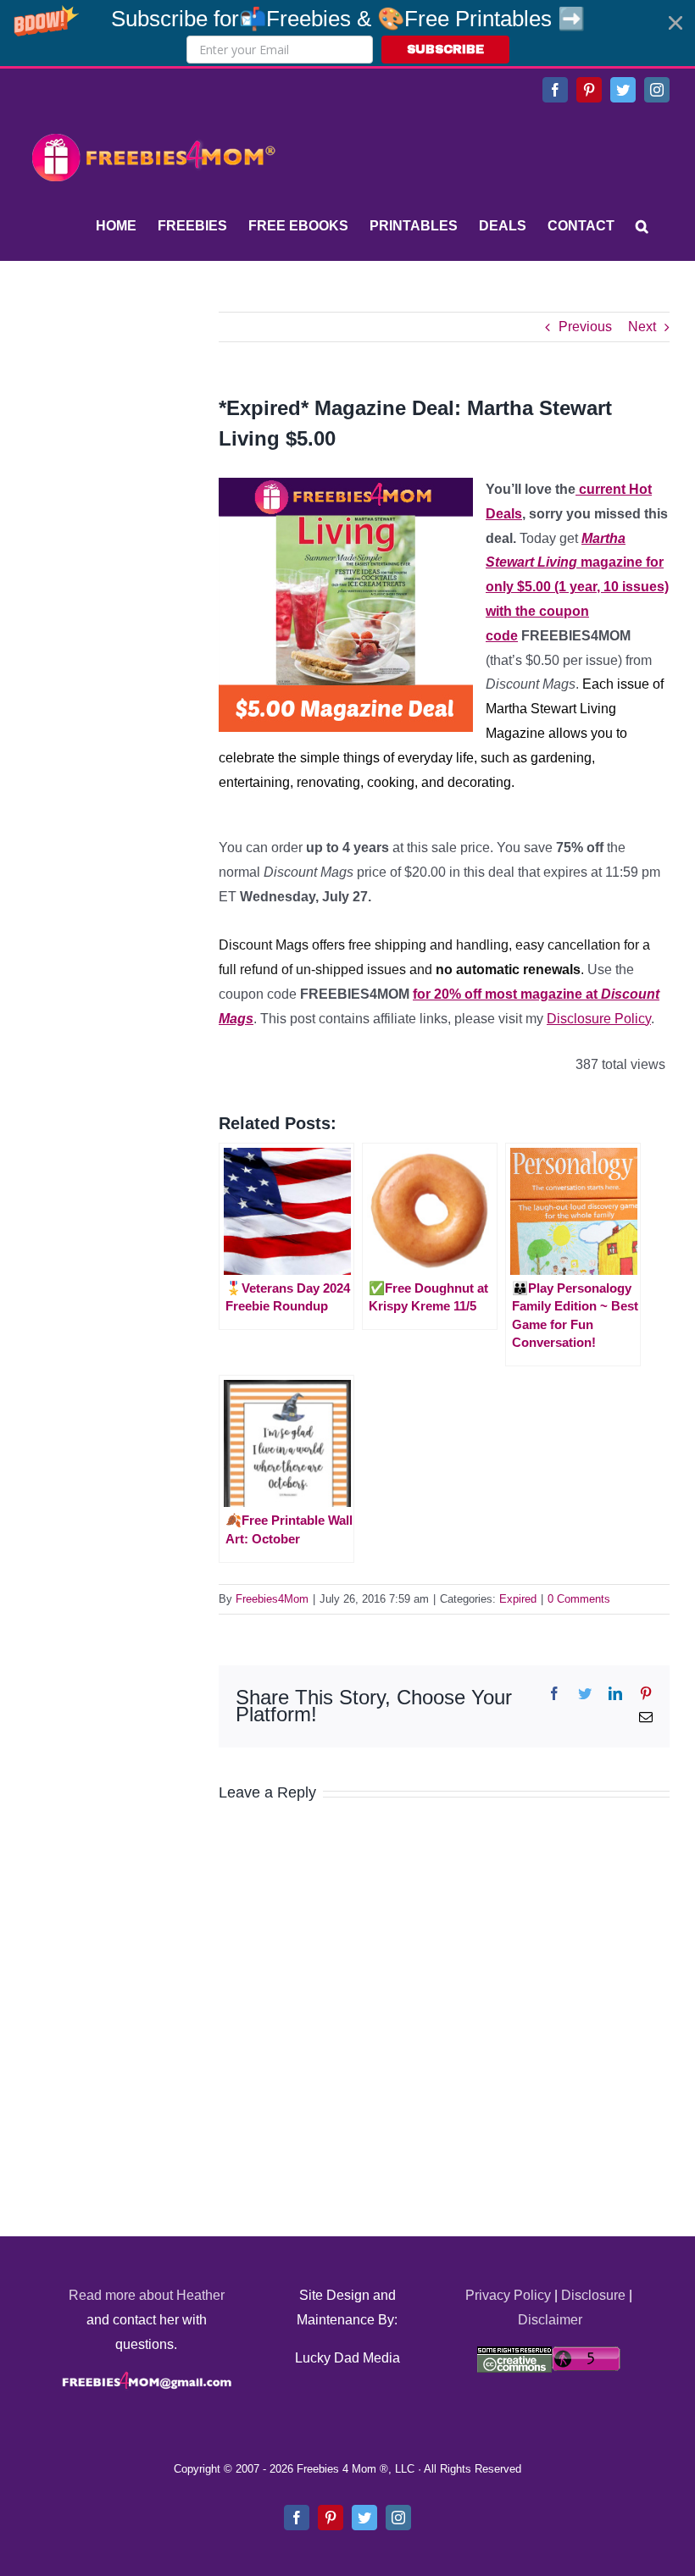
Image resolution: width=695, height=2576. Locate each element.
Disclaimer (550, 2320)
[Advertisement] (153, 418)
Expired (518, 1599)
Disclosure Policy (599, 1019)
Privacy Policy (508, 2295)
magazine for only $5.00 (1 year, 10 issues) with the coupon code (577, 587)
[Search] (642, 226)
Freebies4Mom (272, 1599)
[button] (347, 33)
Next (642, 327)
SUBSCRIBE (445, 50)
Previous (585, 327)
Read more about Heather (147, 2295)
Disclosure (593, 2295)
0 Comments (579, 1599)
